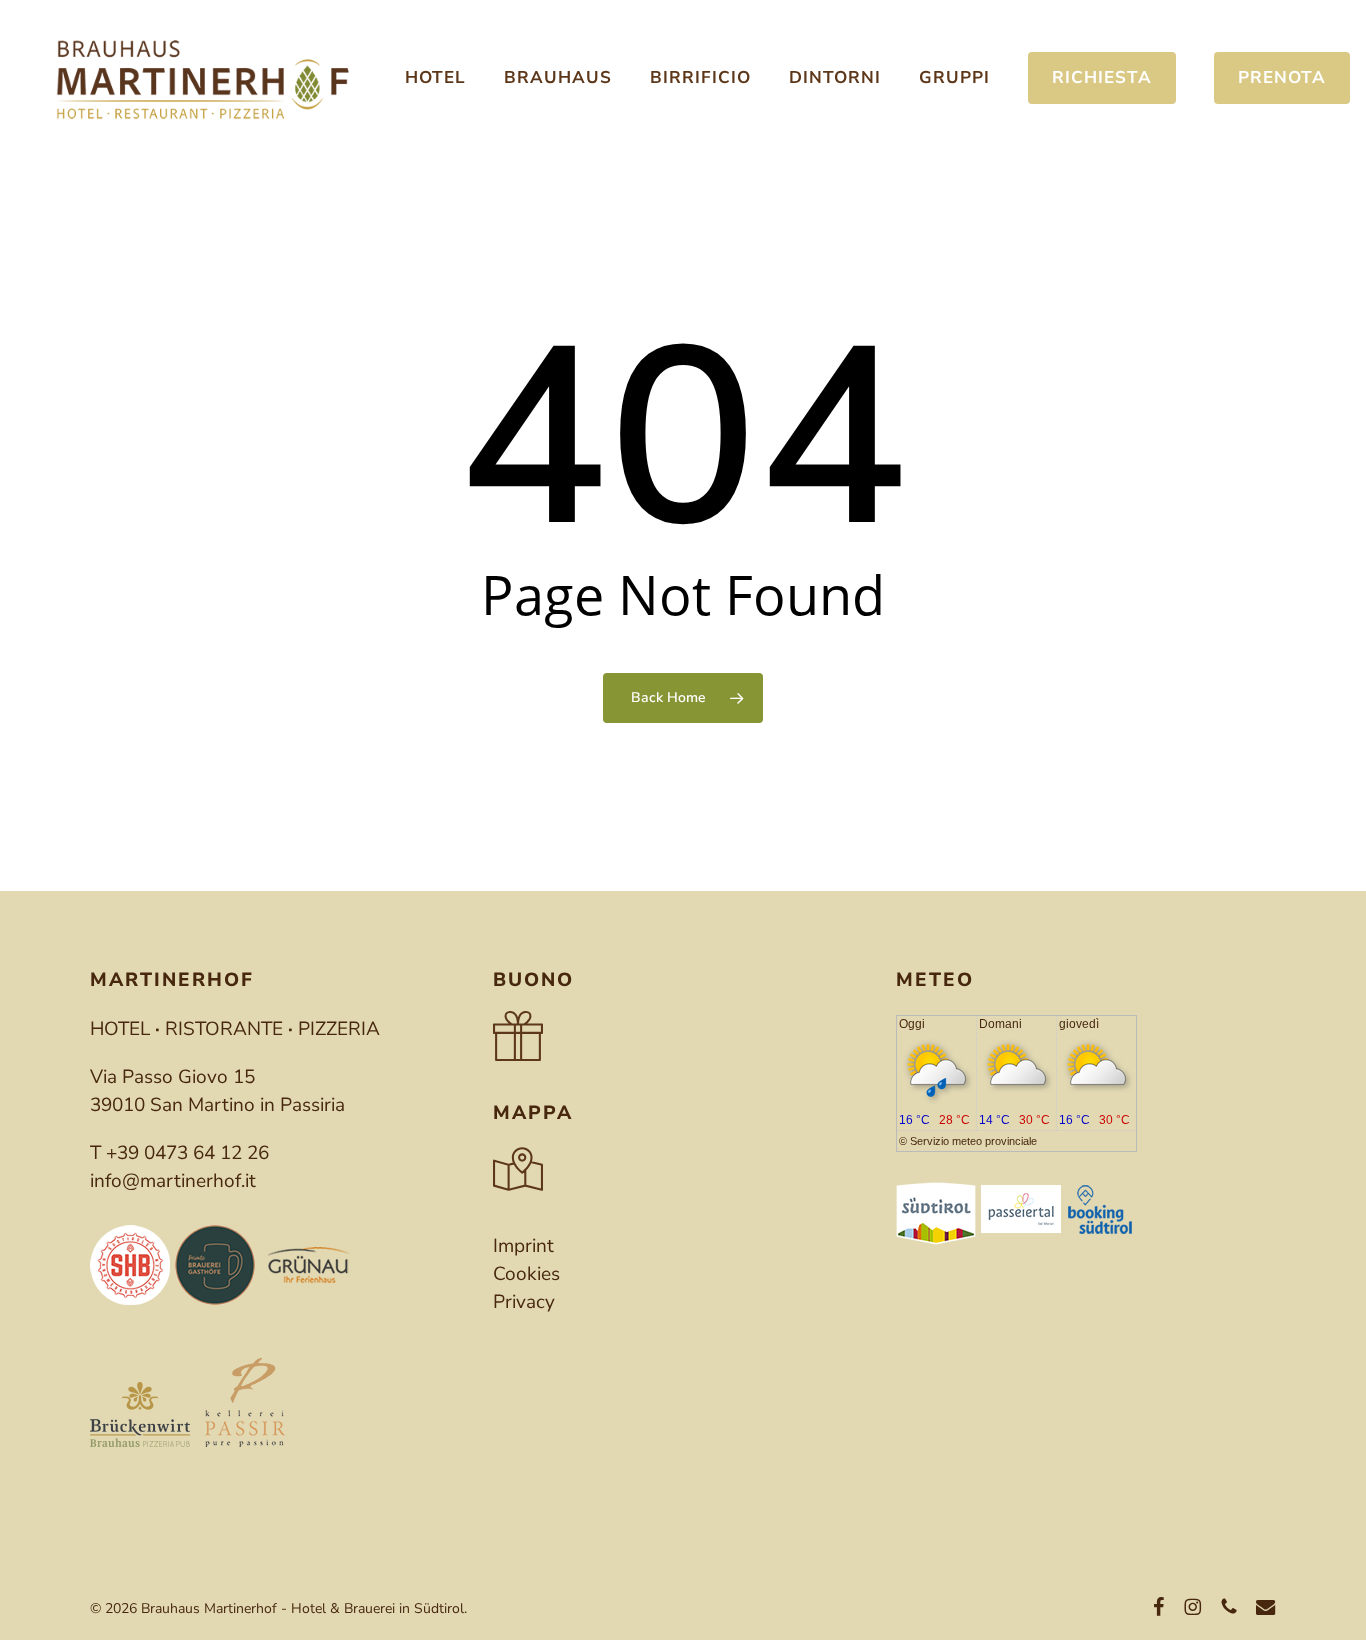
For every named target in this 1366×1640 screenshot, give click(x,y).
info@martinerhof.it (173, 1181)
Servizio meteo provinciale (973, 1141)
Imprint (523, 1246)
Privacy (524, 1302)
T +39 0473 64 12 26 (179, 1153)
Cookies (526, 1274)
